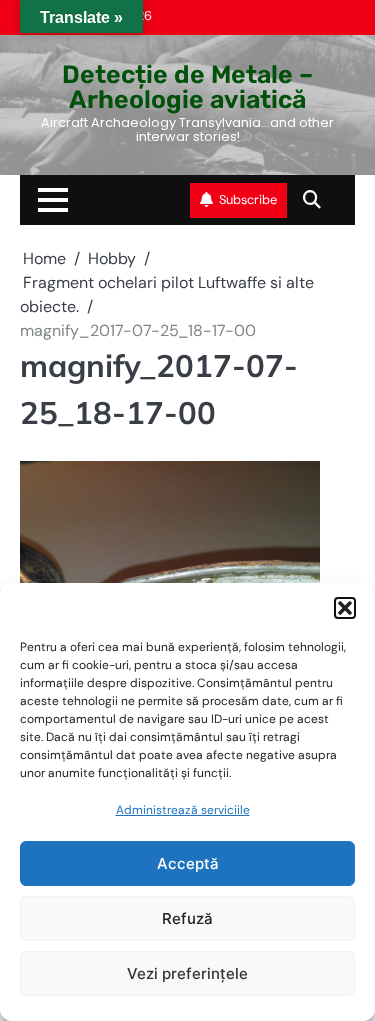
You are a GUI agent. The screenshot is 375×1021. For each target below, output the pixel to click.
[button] (345, 608)
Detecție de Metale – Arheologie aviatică (187, 87)
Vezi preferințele (187, 973)
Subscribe (248, 199)
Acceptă (188, 863)
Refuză (187, 918)
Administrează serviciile (183, 810)
